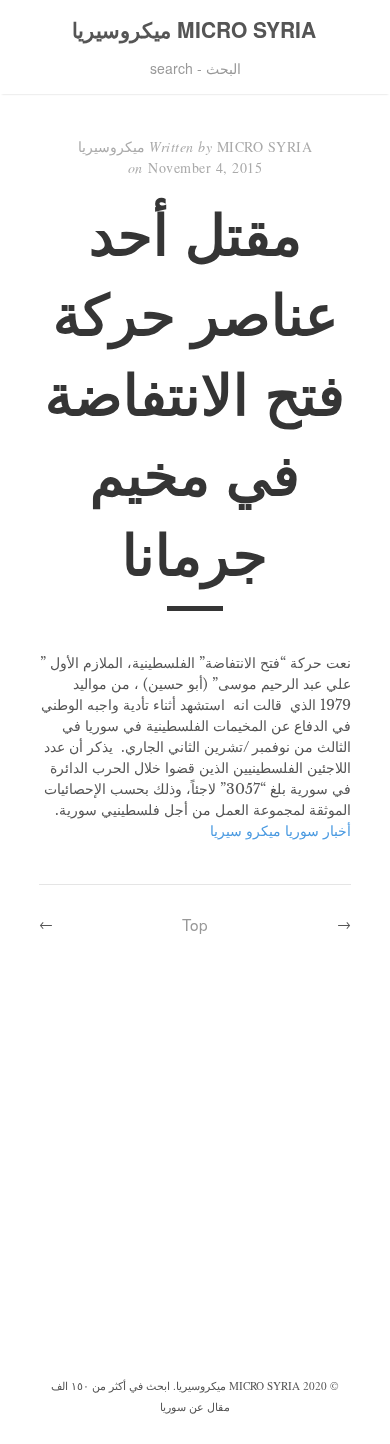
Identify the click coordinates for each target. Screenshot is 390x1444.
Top (195, 924)
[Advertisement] (195, 1169)
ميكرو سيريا (245, 831)
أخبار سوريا (318, 831)
